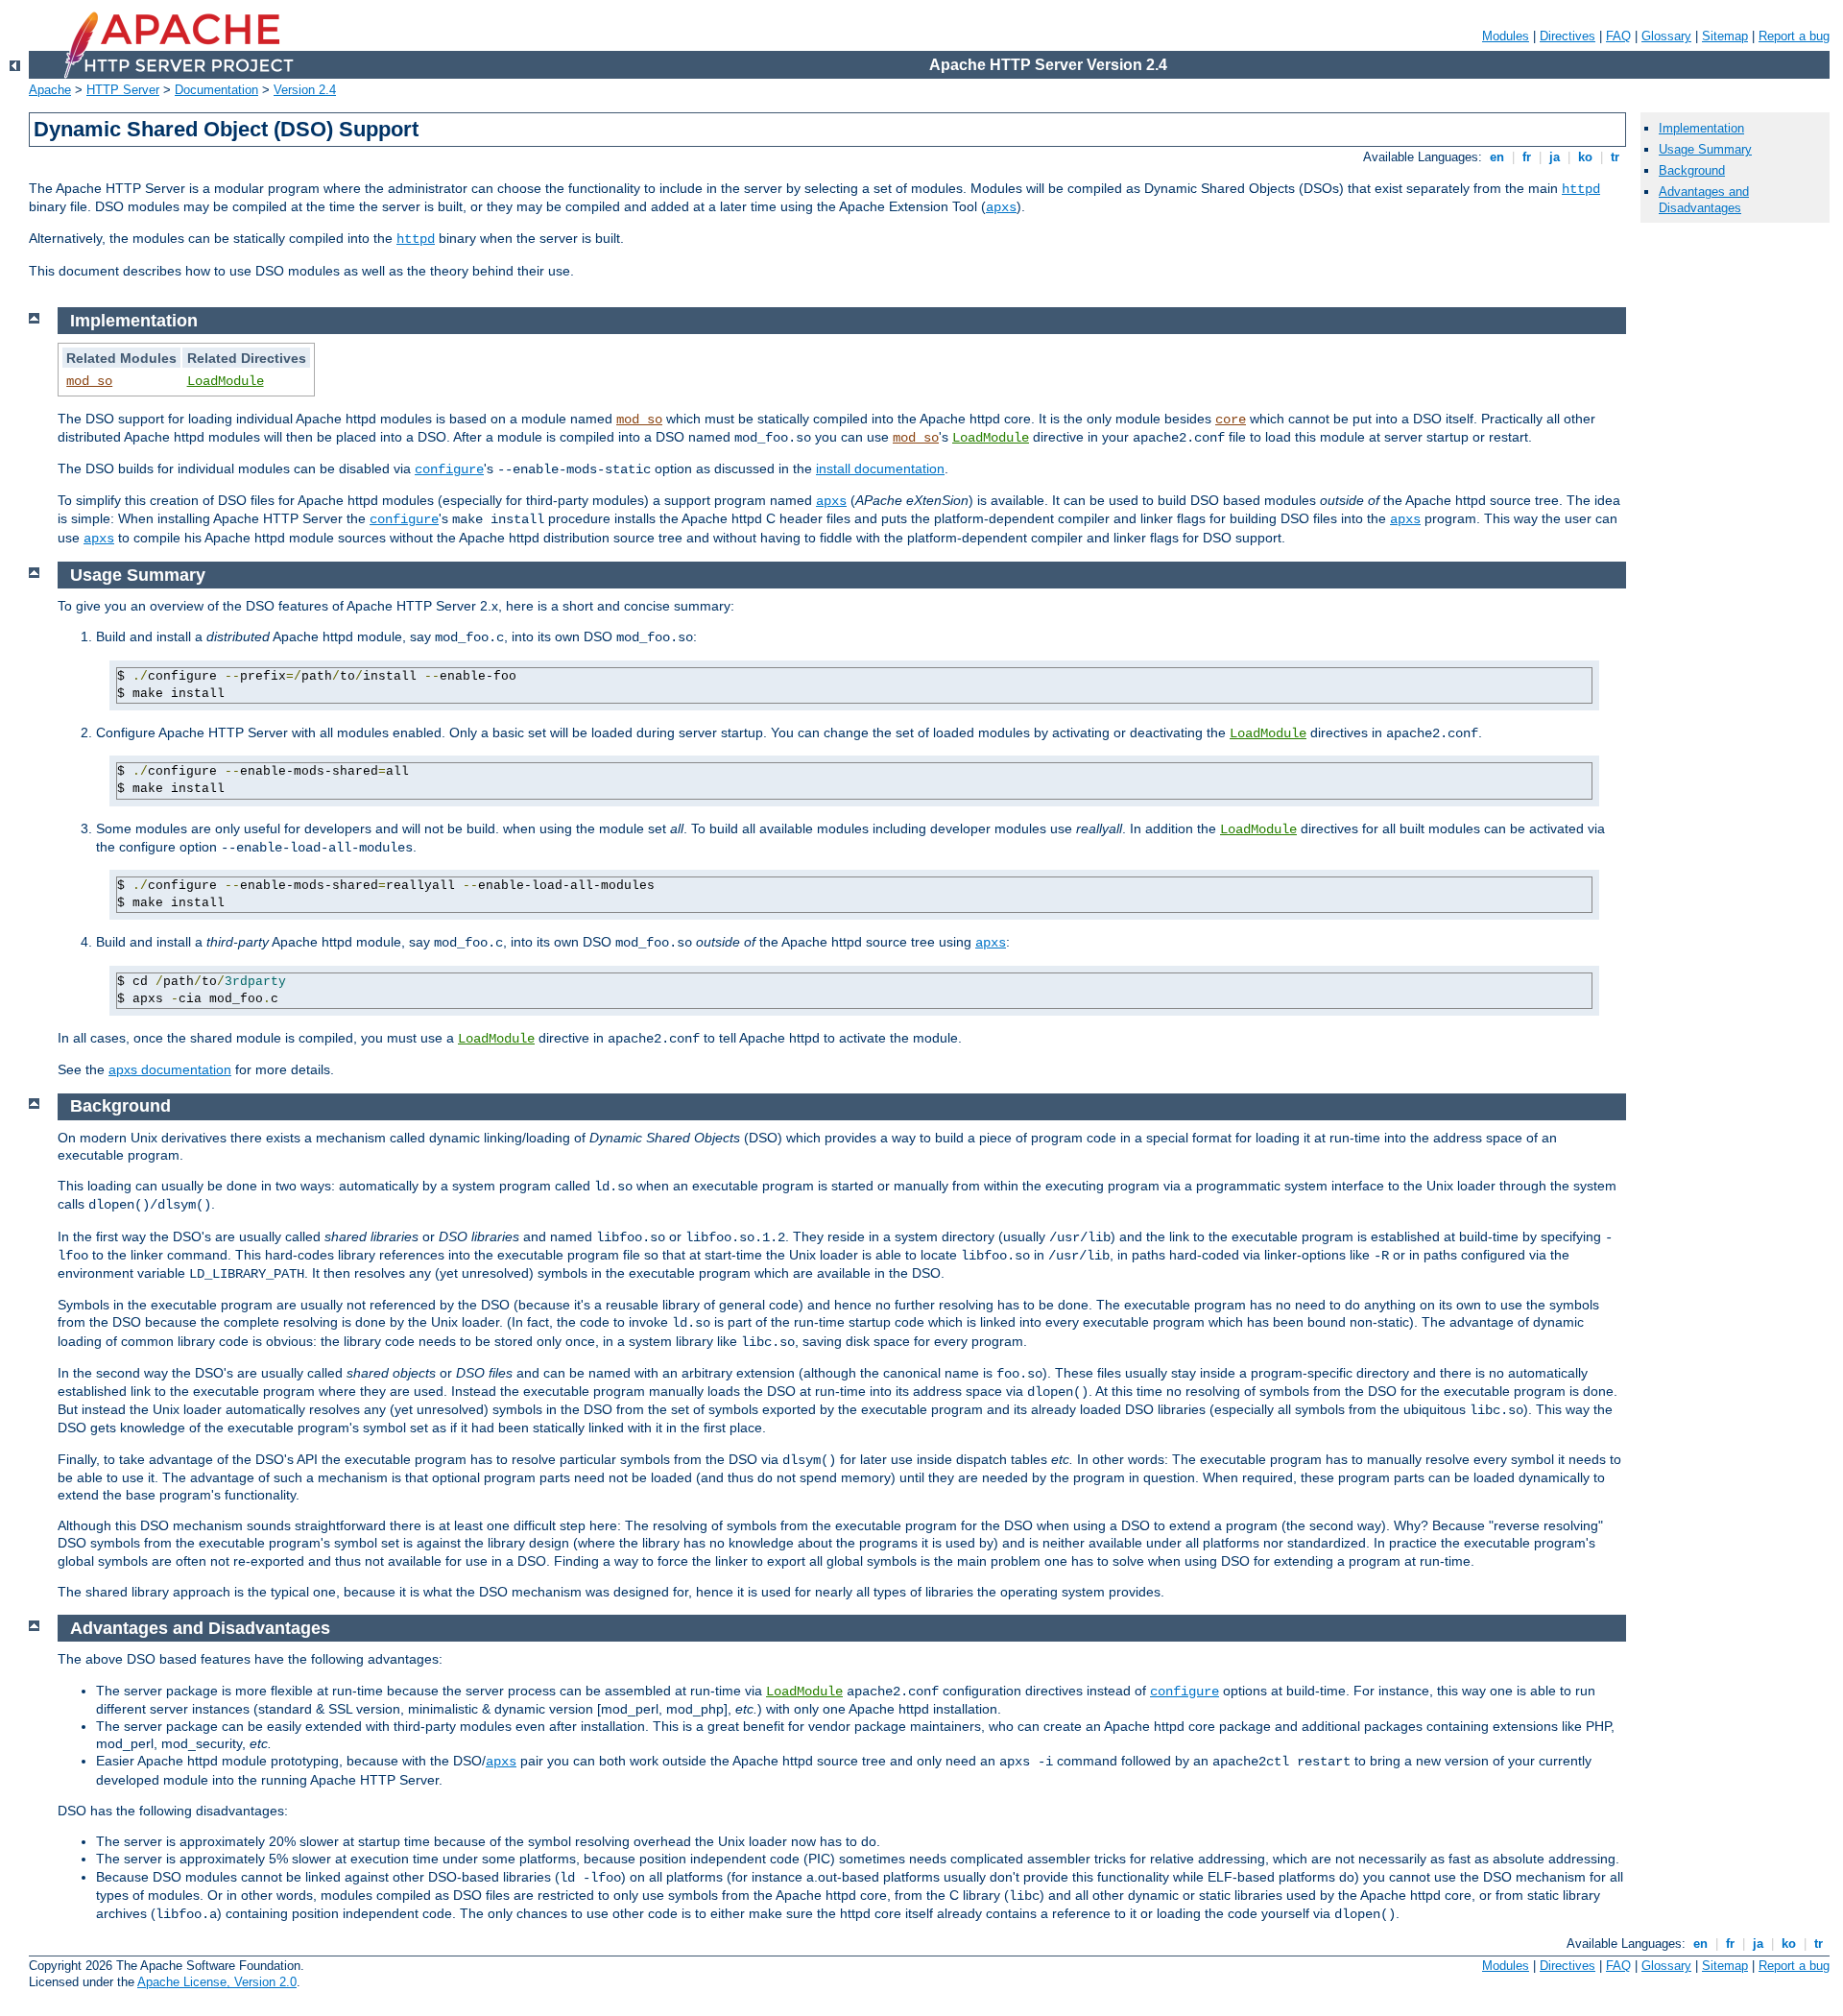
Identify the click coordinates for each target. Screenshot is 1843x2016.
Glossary (1666, 36)
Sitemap (1725, 36)
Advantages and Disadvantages (1704, 200)
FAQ (1618, 36)
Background (1692, 170)
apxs (1001, 207)
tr (1615, 157)
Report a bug (1794, 36)
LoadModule (226, 381)
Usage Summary (1705, 149)
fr (1527, 157)
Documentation (216, 90)
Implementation (1701, 128)
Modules (1506, 36)
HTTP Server (123, 90)
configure (449, 469)
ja (1555, 157)
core (1231, 420)
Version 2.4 (305, 90)
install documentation (880, 468)
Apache (50, 90)
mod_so (89, 381)
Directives (1568, 36)
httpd (1581, 189)
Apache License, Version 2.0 (217, 1982)
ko (1585, 157)
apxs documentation (170, 1069)
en (1497, 157)
